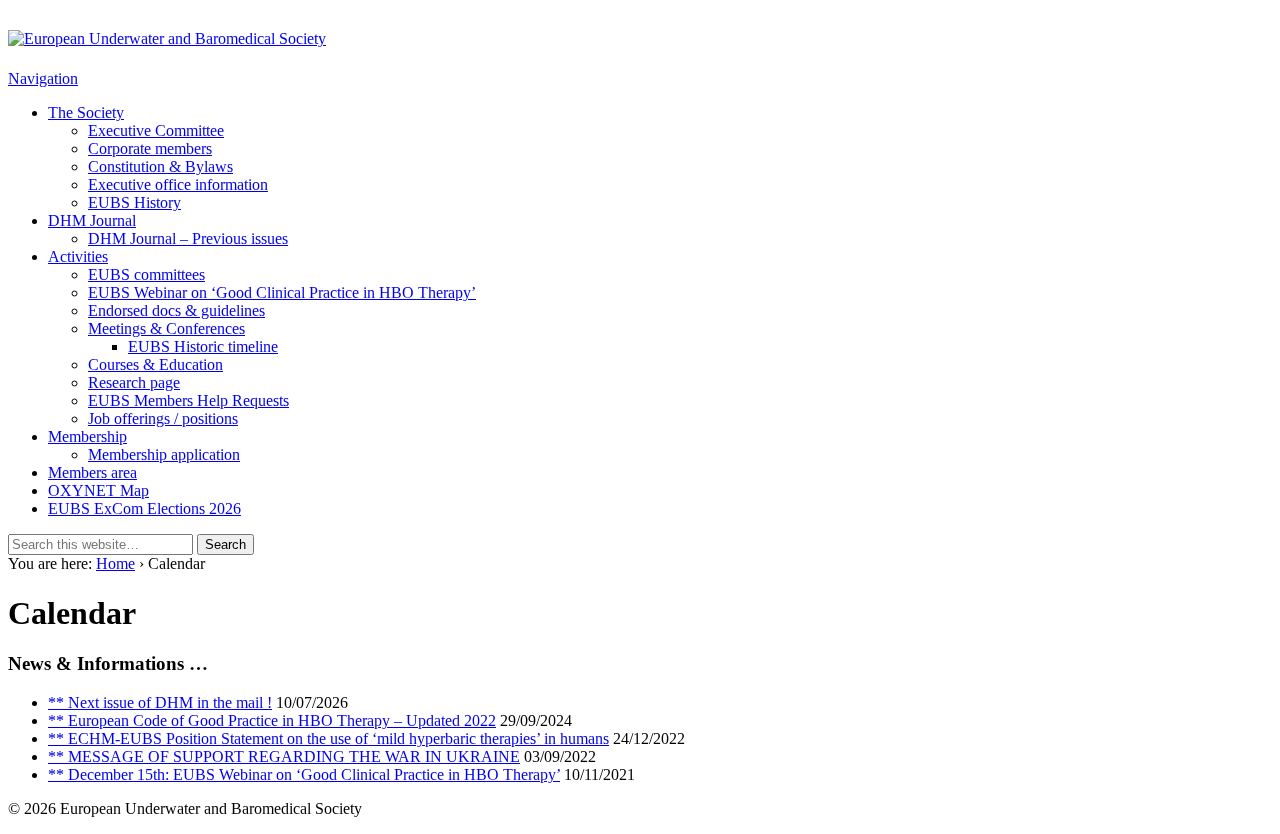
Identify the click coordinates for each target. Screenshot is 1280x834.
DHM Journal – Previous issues (188, 238)
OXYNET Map (98, 490)
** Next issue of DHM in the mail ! (160, 702)
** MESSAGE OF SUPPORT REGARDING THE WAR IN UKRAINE (284, 756)
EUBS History (134, 202)
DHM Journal (92, 220)
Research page (134, 382)
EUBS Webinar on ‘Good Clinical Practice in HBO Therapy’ (282, 292)
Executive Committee (156, 130)
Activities (78, 256)
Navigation (43, 78)
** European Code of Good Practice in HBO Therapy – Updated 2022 (272, 720)
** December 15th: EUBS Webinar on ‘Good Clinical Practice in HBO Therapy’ (304, 774)
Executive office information (178, 184)
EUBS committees (146, 274)
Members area (92, 472)
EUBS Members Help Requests (188, 400)
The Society (86, 112)
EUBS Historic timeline (203, 346)
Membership (87, 436)
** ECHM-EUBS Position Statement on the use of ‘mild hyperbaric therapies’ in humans (328, 738)
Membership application (164, 454)
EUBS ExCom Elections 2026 (144, 508)
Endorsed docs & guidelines (176, 310)
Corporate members (150, 148)
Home (115, 563)
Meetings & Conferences (166, 328)
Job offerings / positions (163, 418)
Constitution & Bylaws (160, 166)
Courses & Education (155, 364)
